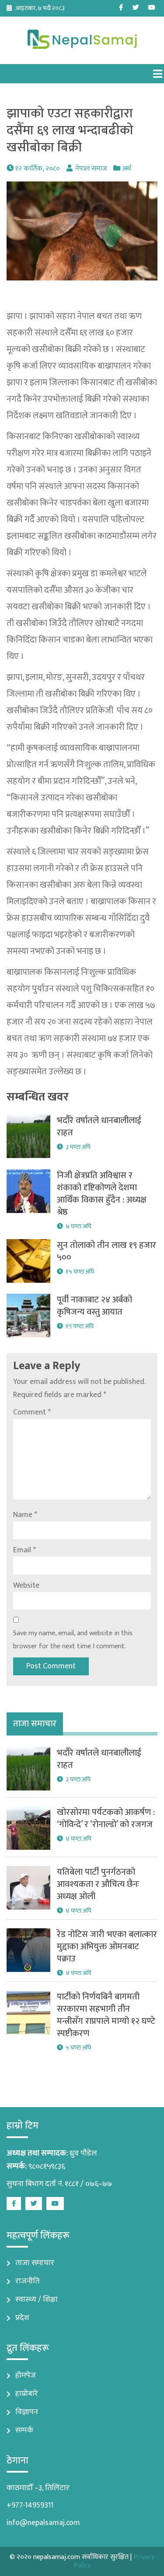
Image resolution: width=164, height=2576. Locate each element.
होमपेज (26, 2375)
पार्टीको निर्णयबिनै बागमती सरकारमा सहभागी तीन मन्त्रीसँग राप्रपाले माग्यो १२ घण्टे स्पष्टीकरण (106, 2015)
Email (24, 1550)
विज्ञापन (27, 2412)
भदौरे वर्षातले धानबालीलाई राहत (99, 1127)
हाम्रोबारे (27, 2394)
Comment (32, 1412)
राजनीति (27, 2281)
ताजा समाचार (35, 2263)
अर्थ (126, 169)
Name (25, 1515)
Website (26, 1585)
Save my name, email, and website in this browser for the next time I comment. (73, 1640)
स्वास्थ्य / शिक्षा (37, 2299)
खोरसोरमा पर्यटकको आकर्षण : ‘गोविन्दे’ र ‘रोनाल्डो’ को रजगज (106, 1818)
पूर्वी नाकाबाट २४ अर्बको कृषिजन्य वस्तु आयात (94, 1306)
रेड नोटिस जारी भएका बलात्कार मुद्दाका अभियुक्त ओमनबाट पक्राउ (107, 1947)
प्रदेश (22, 2318)
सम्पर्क (24, 2430)
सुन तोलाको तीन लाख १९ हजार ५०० (106, 1251)
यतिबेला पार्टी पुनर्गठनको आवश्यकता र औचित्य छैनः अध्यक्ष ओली (98, 1884)
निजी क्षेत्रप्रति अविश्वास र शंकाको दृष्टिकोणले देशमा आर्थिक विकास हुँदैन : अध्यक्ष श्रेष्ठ (102, 1194)
